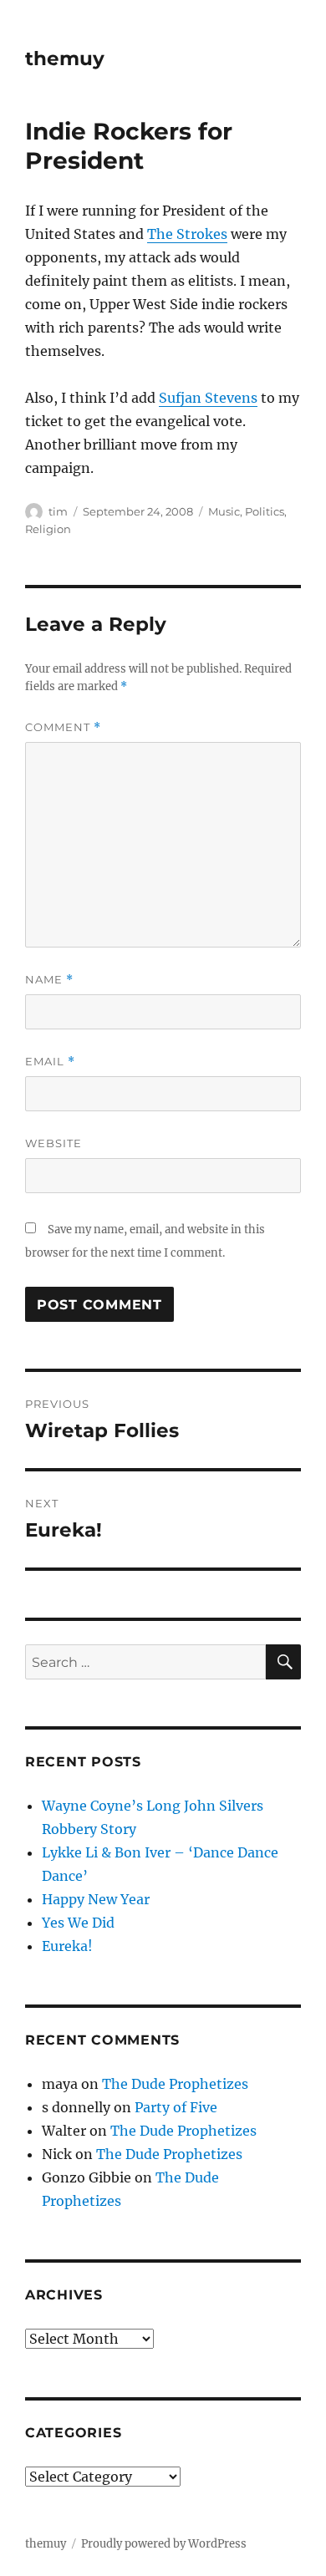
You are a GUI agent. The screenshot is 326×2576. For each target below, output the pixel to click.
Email (50, 1062)
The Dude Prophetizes (175, 2084)
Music (224, 511)
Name (49, 980)
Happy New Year (96, 1899)
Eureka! (67, 1946)
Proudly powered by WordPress (164, 2544)
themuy (65, 58)
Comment (63, 727)
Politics (265, 511)
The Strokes (187, 234)
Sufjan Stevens (208, 398)
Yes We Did (78, 1923)
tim (58, 511)
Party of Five (176, 2107)
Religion (48, 529)
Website (53, 1143)
